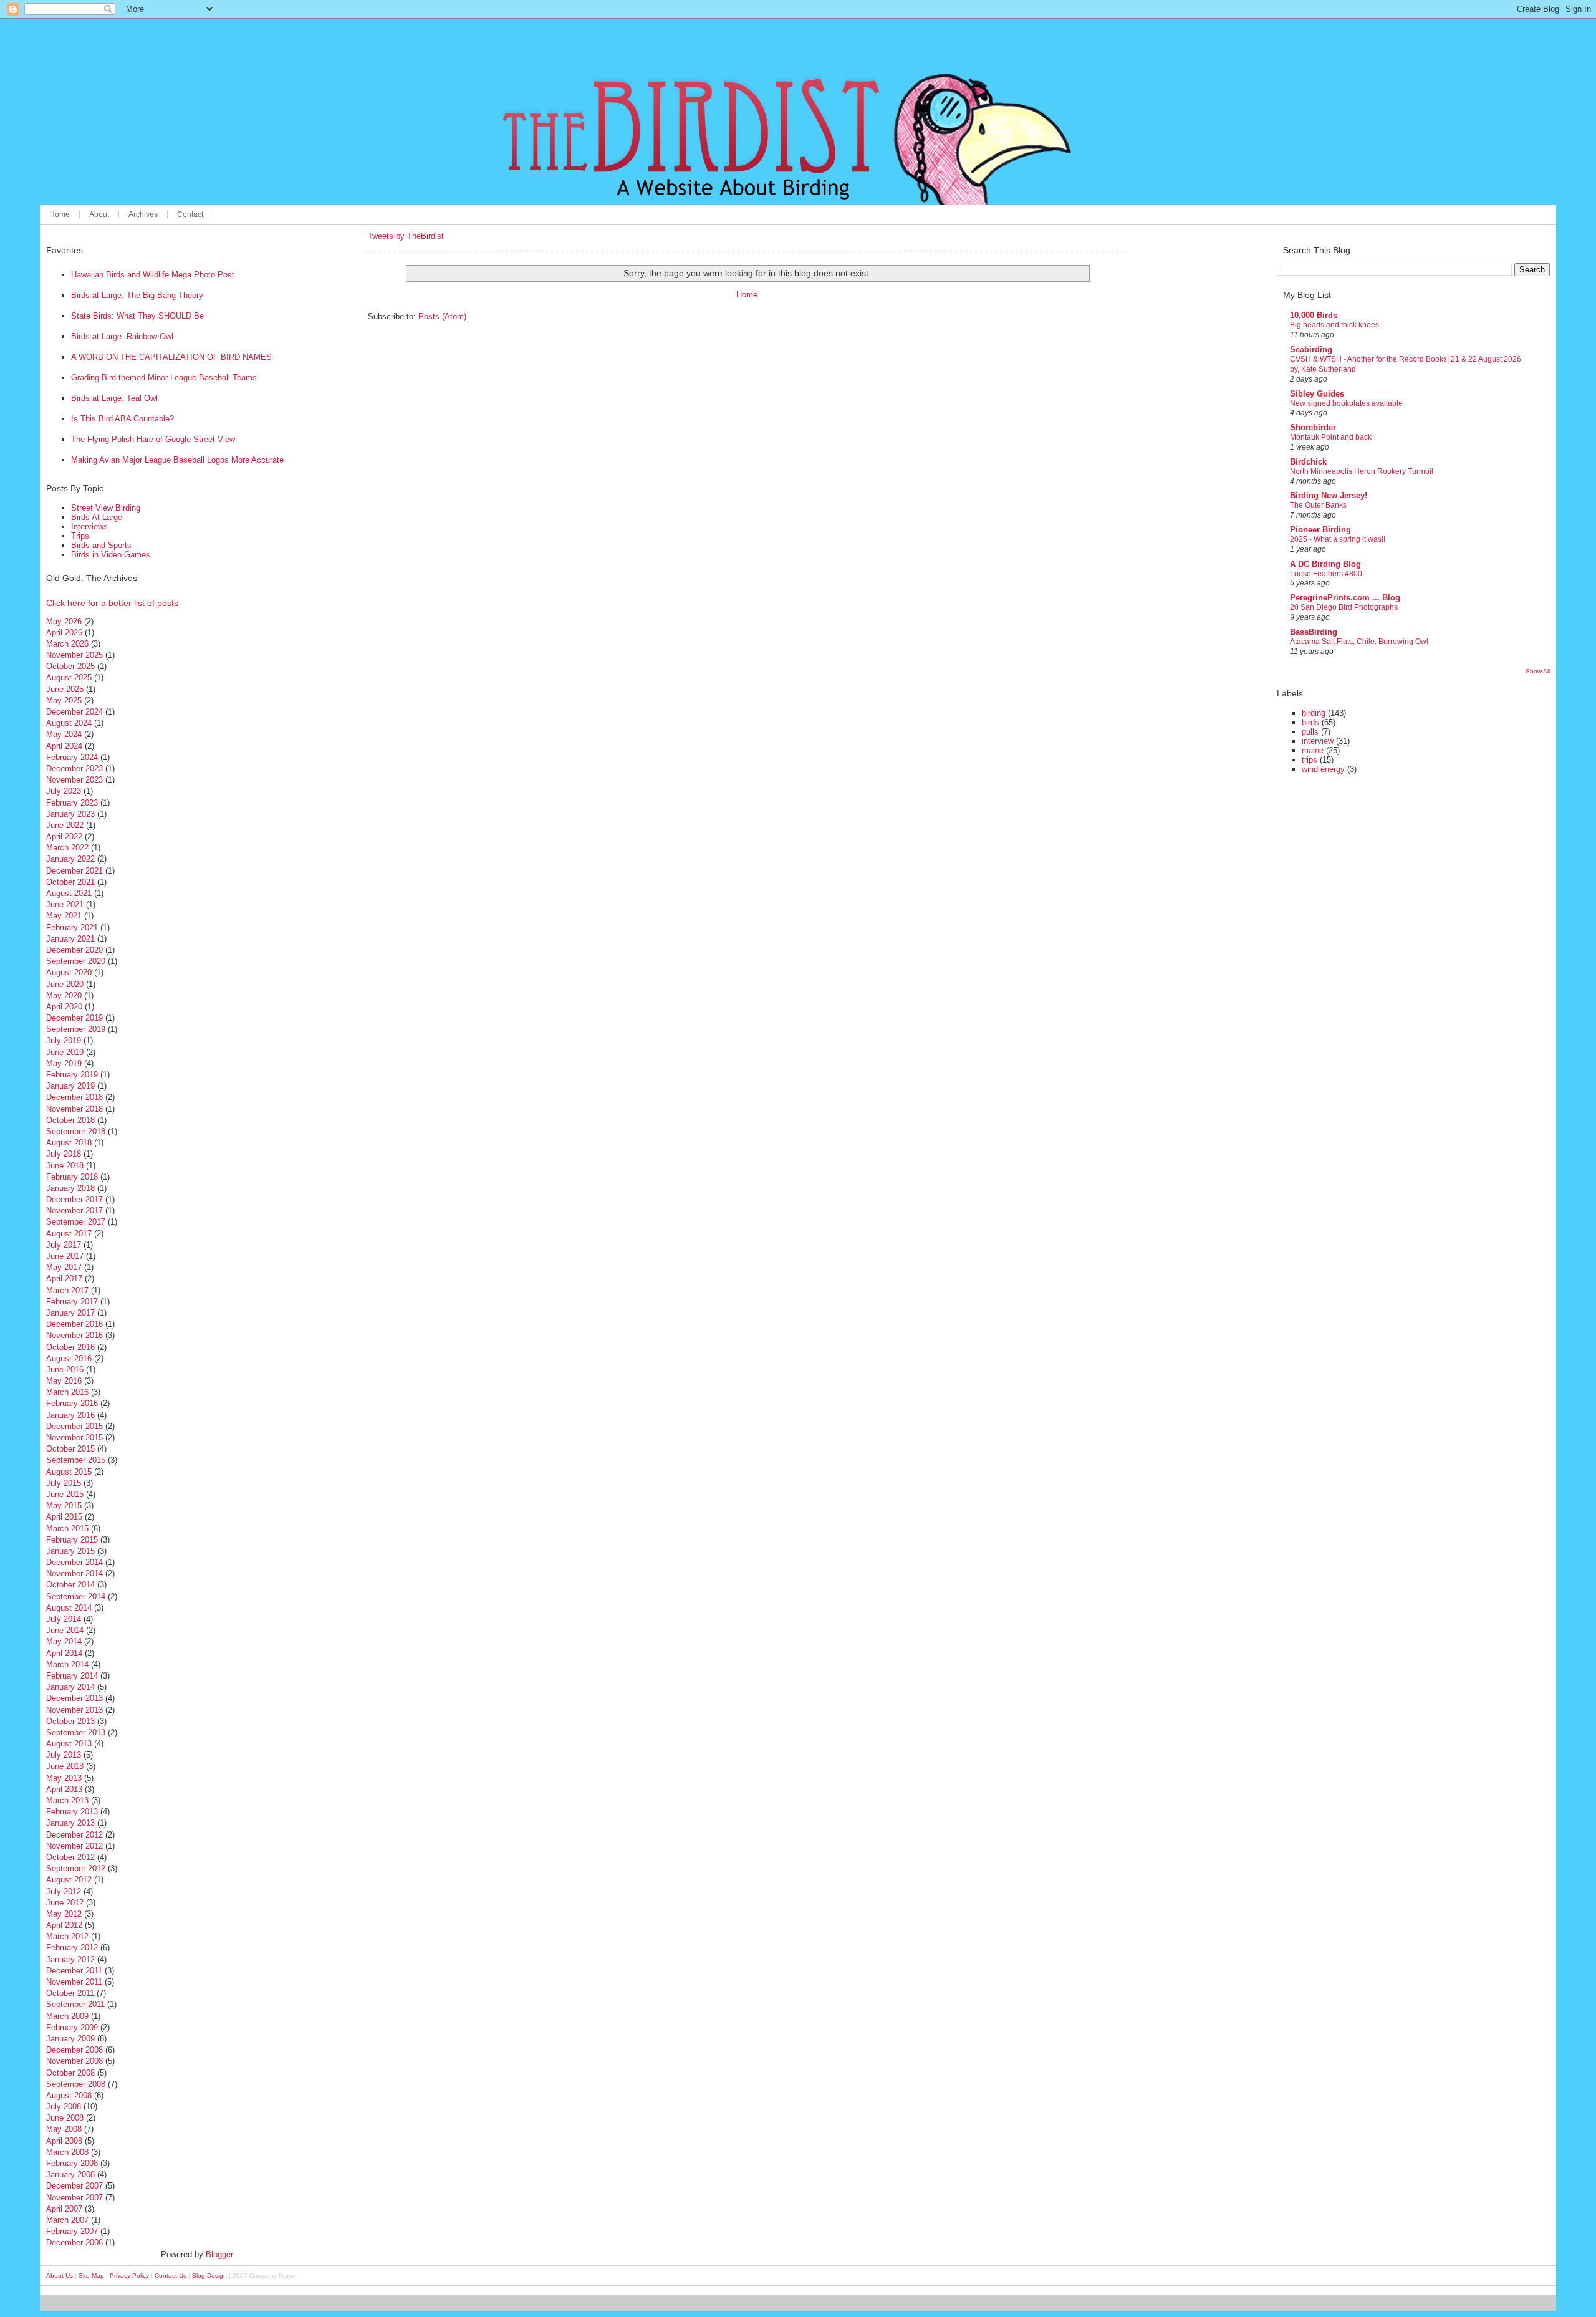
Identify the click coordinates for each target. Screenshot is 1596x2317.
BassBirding (1314, 632)
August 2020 (69, 972)
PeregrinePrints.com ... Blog (1345, 598)
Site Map (91, 2276)
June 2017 (65, 1256)
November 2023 (75, 780)
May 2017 (64, 1267)
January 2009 (70, 2039)
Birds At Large (97, 517)
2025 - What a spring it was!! (1338, 539)
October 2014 (70, 1585)
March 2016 (67, 1392)
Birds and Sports (101, 545)
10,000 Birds (1314, 315)
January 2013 (70, 1823)
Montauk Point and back (1331, 437)
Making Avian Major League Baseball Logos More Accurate (177, 460)
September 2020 (76, 961)
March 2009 (67, 2016)
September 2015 (76, 1460)
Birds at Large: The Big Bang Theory (137, 295)
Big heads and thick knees (1334, 325)
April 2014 (64, 1653)
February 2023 (72, 803)
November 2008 (75, 2061)
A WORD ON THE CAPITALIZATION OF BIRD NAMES (171, 357)
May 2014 (64, 1641)
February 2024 (72, 757)
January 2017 (70, 1313)
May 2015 (64, 1505)
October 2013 (70, 1721)
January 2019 (70, 1086)
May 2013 (64, 1778)
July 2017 (64, 1245)
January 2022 (70, 859)
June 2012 (65, 1903)
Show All (1538, 671)
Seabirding (1311, 349)
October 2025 (70, 666)
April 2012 (64, 1925)
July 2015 (64, 1483)
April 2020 (64, 1007)
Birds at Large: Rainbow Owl (122, 336)
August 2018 (69, 1143)
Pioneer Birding (1320, 530)
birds (1310, 722)
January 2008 (70, 2175)
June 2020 (65, 984)
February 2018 (72, 1177)
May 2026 (64, 621)
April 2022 (64, 836)
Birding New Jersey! (1329, 495)
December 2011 (74, 1971)
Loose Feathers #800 (1326, 574)
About (99, 214)
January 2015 (70, 1551)
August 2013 (69, 1744)
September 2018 (76, 1131)
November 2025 (75, 655)
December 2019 (75, 1018)
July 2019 (64, 1040)
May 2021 (64, 916)
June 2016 (65, 1370)
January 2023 (70, 814)
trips (1310, 760)
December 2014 (75, 1562)
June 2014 (65, 1630)
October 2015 (70, 1449)
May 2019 (64, 1063)
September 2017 (76, 1222)
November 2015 (75, 1438)
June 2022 (65, 825)
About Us (60, 2276)
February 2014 (72, 1676)
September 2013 (76, 1732)
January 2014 (70, 1687)
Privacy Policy (129, 2276)
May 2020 (64, 995)
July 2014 (64, 1619)
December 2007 (75, 2186)
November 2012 (75, 1846)
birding (1314, 713)
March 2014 (67, 1664)
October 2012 (70, 1857)
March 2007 (67, 2220)
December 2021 (75, 871)
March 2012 (67, 1936)
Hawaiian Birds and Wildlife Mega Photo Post (153, 275)
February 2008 (72, 2163)
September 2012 (76, 1868)
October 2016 (70, 1347)
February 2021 (72, 927)
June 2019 (65, 1052)
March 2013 (67, 1800)
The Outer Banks (1318, 505)
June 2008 (65, 2118)
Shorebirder (1313, 427)
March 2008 (67, 2152)
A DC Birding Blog (1325, 564)
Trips (80, 536)
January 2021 (70, 939)
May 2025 (64, 701)
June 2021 (65, 904)
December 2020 (75, 950)
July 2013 (64, 1755)
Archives (143, 214)
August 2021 (69, 893)
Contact (190, 214)
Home (60, 214)
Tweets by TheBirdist (406, 236)
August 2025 (69, 677)
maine (1313, 750)
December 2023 (75, 768)
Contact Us (171, 2276)
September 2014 (76, 1597)
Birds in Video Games (111, 555)
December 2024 (75, 712)
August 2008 (69, 2095)
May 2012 (64, 1914)
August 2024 (69, 723)
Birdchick (1308, 462)
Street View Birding (106, 508)
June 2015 (65, 1494)
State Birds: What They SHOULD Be (137, 316)
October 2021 (70, 882)
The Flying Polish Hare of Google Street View (153, 439)
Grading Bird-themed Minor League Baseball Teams (164, 378)
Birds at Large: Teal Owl (114, 398)
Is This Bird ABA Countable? (123, 419)
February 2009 (72, 2027)
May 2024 (64, 734)
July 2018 (64, 1154)
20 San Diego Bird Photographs (1344, 607)
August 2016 (69, 1358)
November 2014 (75, 1573)
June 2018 (65, 1166)
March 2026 (67, 644)
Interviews (89, 527)
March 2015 (67, 1529)
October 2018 (70, 1120)
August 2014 (69, 1608)
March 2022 (67, 848)
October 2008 (70, 2073)
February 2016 (72, 1403)
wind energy (1323, 769)
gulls (1310, 732)
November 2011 (74, 1982)
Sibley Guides (1317, 394)
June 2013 (65, 1766)
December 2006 (75, 2242)
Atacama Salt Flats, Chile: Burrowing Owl (1359, 642)
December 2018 (75, 1097)
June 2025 (65, 689)
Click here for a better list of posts (112, 603)
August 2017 (69, 1234)
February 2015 (72, 1540)
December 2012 (75, 1835)
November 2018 (75, 1109)
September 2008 (76, 2084)
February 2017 (72, 1302)
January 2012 (70, 1959)
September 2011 (75, 2004)
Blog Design (209, 2276)
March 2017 (67, 1290)
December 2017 (75, 1199)
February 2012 (72, 1948)
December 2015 (75, 1426)
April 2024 (64, 746)
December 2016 (75, 1324)
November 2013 (75, 1710)
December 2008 (75, 2050)
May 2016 (64, 1381)
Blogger (219, 2254)
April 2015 (64, 1517)
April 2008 (64, 2141)
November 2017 (75, 1211)
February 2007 (72, 2231)
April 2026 (64, 633)
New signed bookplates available (1346, 403)
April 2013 (64, 1789)
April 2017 (64, 1279)
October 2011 (70, 1993)
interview (1318, 741)
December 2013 (75, 1698)
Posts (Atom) (442, 316)
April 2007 (64, 2209)
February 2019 (72, 1075)
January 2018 (70, 1188)
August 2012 (69, 1880)
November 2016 (75, 1335)
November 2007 (75, 2198)
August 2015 (69, 1472)
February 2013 (72, 1812)
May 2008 (64, 2129)
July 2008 (64, 2107)
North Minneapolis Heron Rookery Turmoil (1362, 471)
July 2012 (64, 1891)
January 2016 (70, 1415)
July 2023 (64, 791)
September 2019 (76, 1029)
